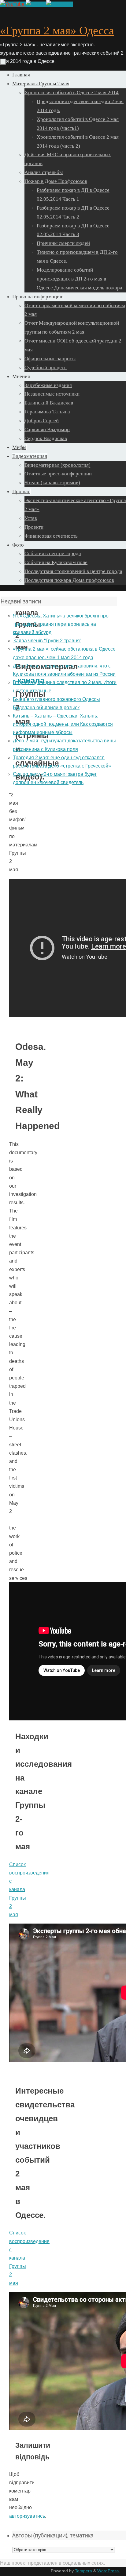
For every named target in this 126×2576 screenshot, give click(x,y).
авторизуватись (27, 2516)
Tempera (83, 2571)
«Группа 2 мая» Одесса (57, 30)
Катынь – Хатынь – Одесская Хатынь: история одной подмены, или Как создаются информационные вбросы (63, 724)
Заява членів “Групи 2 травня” (47, 641)
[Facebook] (59, 4)
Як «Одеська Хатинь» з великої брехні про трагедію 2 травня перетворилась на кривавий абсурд (61, 624)
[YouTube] (13, 4)
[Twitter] (36, 4)
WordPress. (109, 2571)
